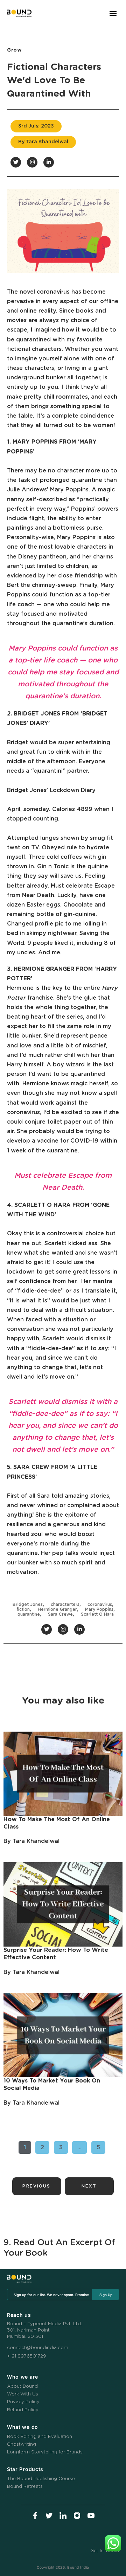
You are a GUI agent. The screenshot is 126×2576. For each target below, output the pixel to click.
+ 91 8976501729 (27, 2356)
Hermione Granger (57, 1609)
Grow (15, 50)
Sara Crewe (60, 1614)
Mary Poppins (99, 1609)
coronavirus (100, 1604)
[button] (113, 13)
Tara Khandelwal (36, 1841)
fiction (23, 1609)
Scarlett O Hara (97, 1614)
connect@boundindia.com (38, 2348)
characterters (65, 1604)
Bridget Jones (28, 1604)
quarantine (29, 1614)
